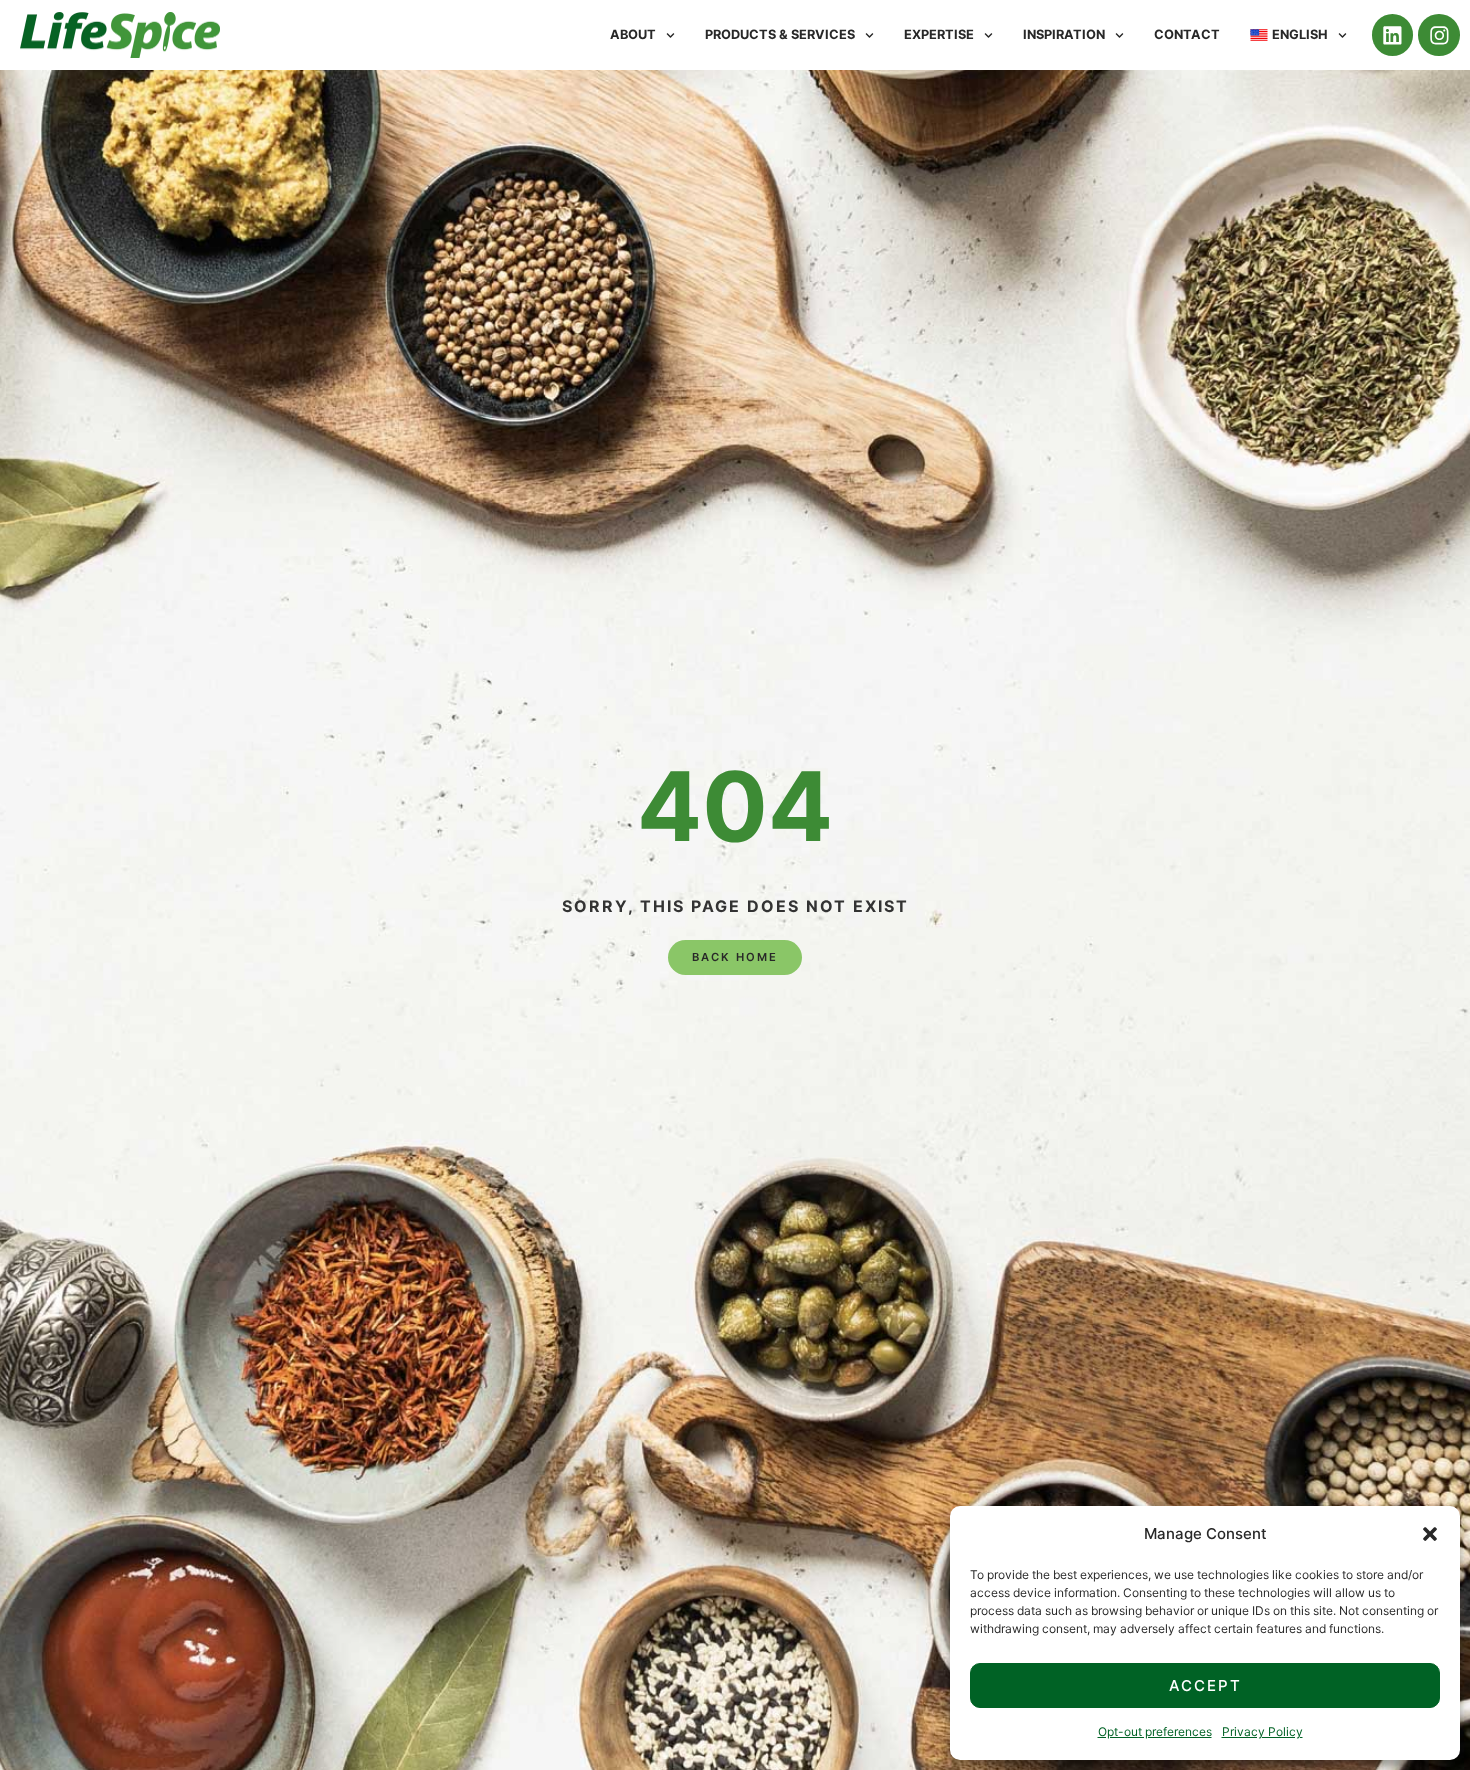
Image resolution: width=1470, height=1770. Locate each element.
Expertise (939, 34)
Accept (1205, 1685)
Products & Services (780, 34)
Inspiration (1064, 34)
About (633, 34)
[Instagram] (1439, 35)
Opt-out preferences (1155, 1731)
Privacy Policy (1262, 1731)
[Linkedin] (1393, 35)
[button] (1430, 1534)
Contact (1187, 34)
